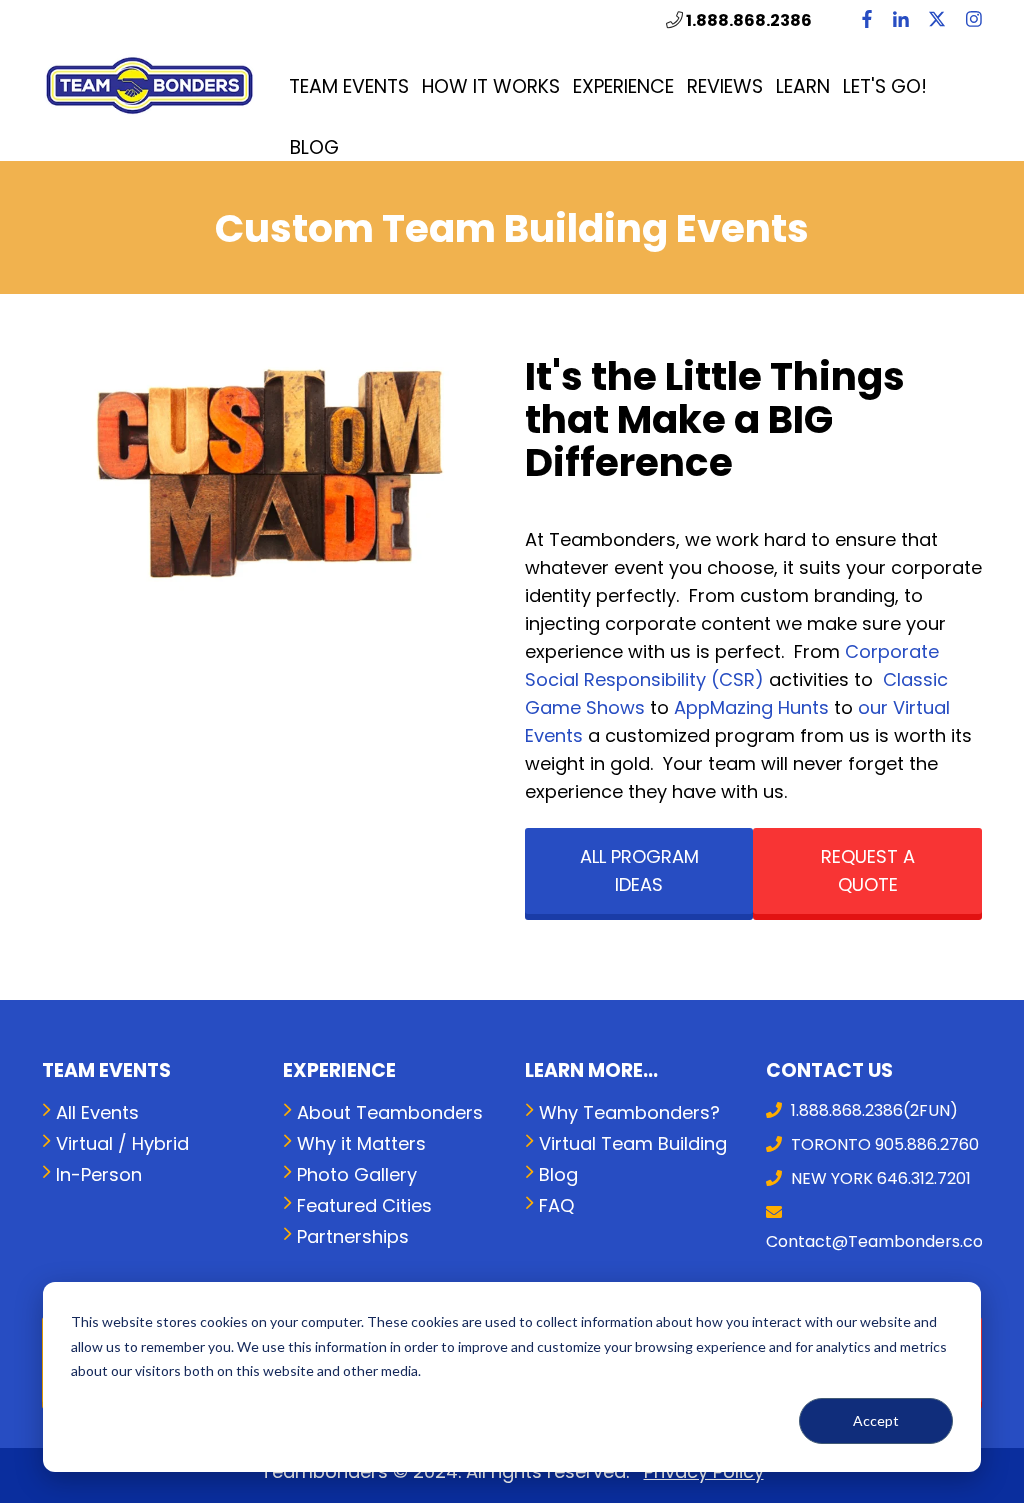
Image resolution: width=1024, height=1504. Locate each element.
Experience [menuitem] (623, 86)
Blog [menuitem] (314, 147)
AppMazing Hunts (751, 707)
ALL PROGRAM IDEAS (639, 870)
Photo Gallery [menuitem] (357, 1174)
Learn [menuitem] (803, 86)
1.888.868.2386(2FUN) (872, 1110)
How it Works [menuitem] (491, 86)
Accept (876, 1420)
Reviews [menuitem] (725, 86)
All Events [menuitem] (97, 1112)
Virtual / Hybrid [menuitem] (122, 1143)
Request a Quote (868, 870)
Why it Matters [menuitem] (361, 1143)
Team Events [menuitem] (349, 86)
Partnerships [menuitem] (353, 1236)
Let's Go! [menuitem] (885, 86)
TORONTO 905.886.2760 (883, 1144)
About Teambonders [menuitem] (390, 1112)
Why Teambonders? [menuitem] (629, 1112)
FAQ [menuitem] (556, 1205)
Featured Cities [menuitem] (364, 1205)
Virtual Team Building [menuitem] (633, 1143)
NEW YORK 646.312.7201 (879, 1178)
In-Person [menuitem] (99, 1174)
